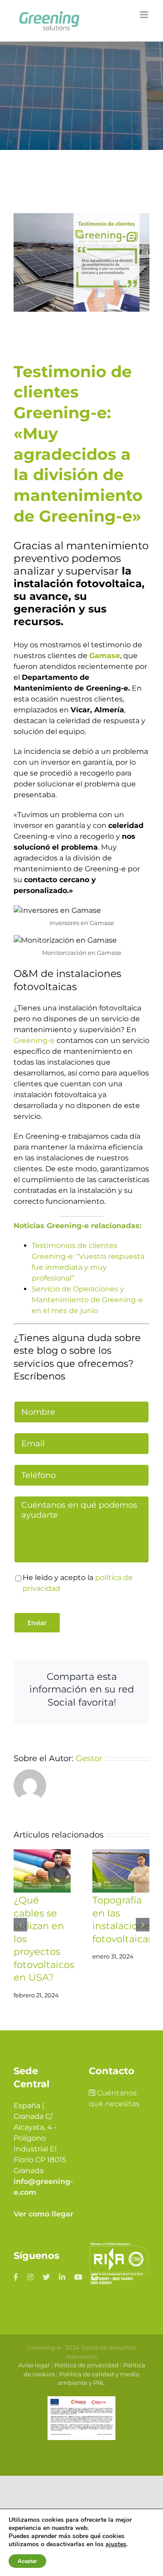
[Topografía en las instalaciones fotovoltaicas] (121, 1871)
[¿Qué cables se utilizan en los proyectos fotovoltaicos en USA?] (42, 1871)
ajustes (116, 2544)
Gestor (89, 1758)
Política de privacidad (86, 2365)
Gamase (105, 656)
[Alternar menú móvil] (145, 15)
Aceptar (27, 2561)
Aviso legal (34, 2365)
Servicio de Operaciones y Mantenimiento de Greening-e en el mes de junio (87, 1300)
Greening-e (34, 1040)
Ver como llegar (43, 2214)
